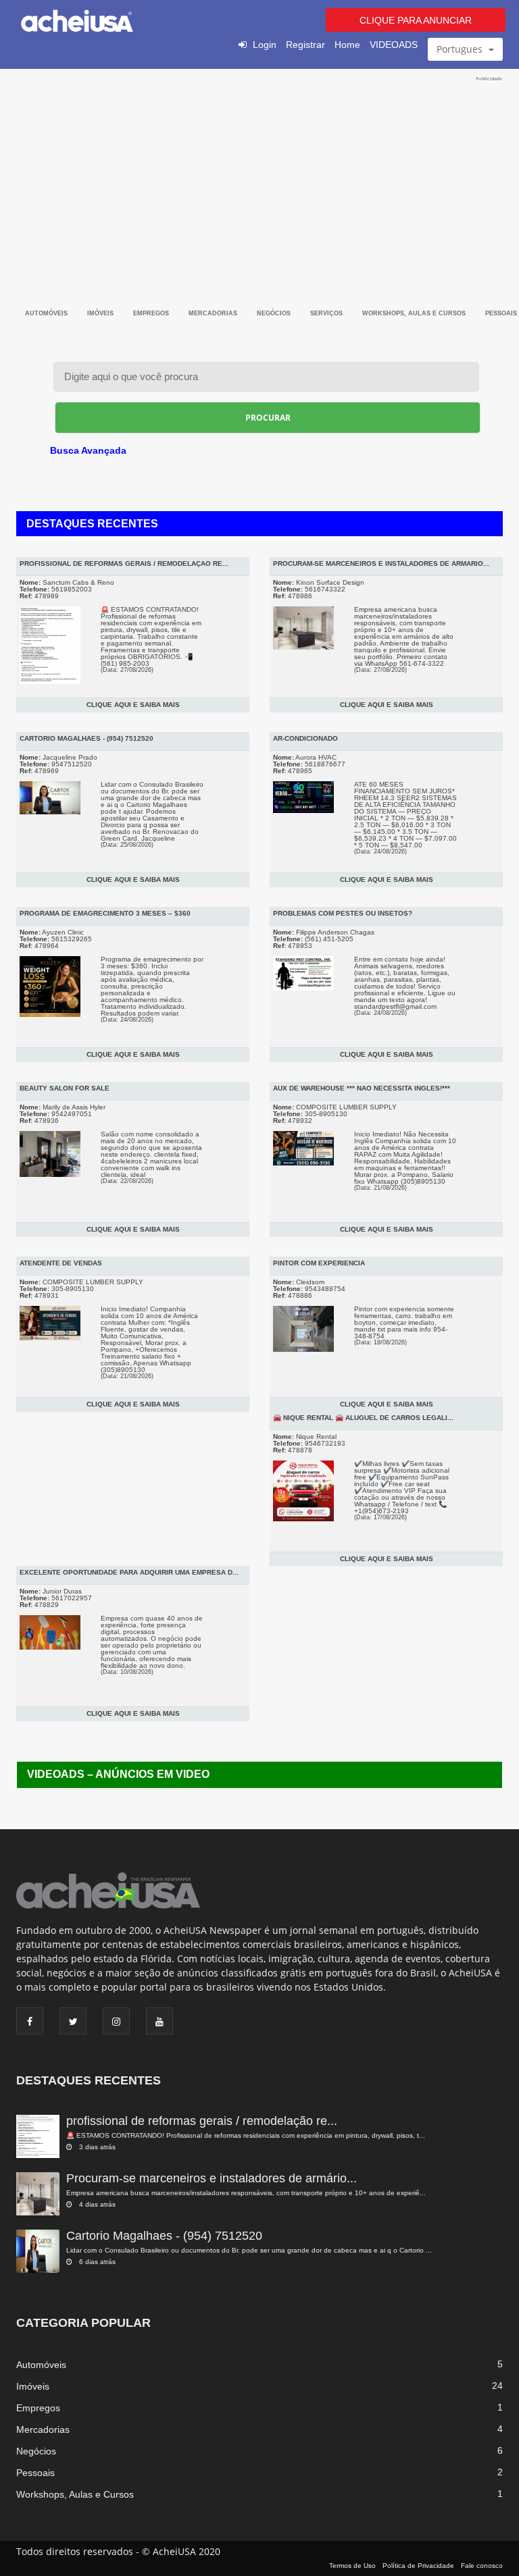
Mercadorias (214, 313)
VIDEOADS (394, 45)
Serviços (327, 313)
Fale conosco (482, 2566)
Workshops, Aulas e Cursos (415, 313)
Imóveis (101, 313)
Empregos (152, 313)
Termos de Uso (352, 2566)
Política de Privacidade (418, 2566)
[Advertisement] (259, 177)
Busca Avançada (88, 450)
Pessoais (35, 2473)
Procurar (268, 418)
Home (347, 45)
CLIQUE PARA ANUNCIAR (416, 20)
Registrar (305, 45)
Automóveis (47, 313)
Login (265, 45)
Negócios (275, 313)
